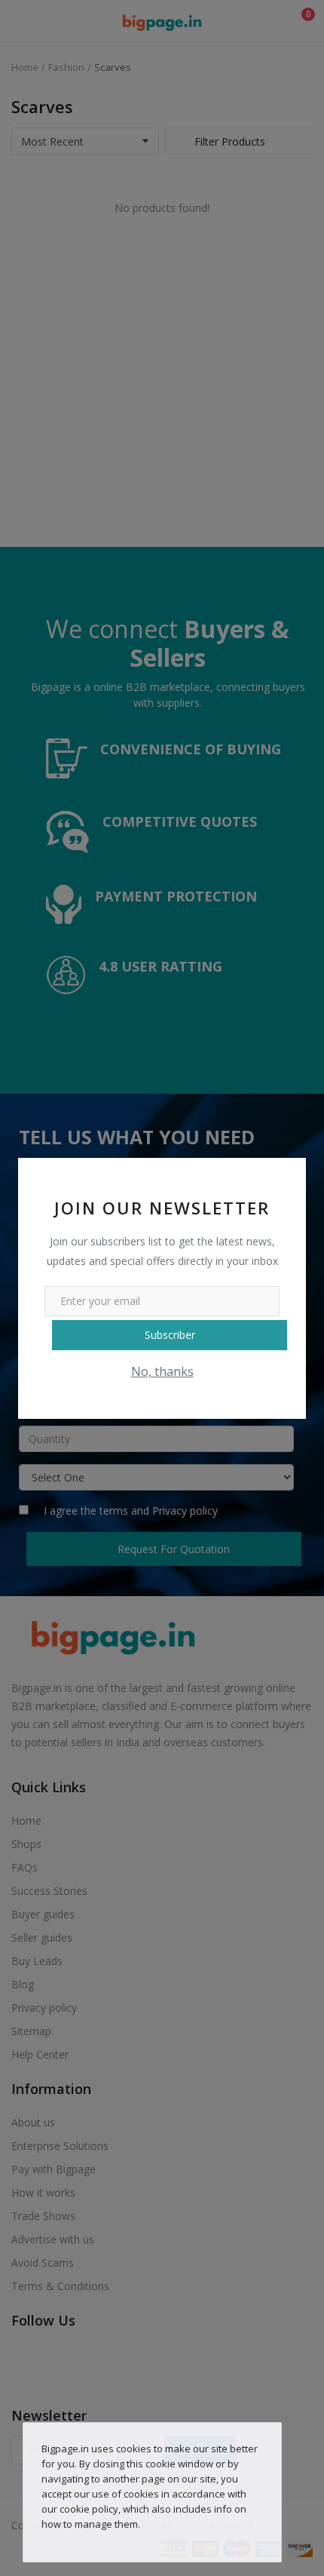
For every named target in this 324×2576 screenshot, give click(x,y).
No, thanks (162, 1371)
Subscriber (170, 1335)
